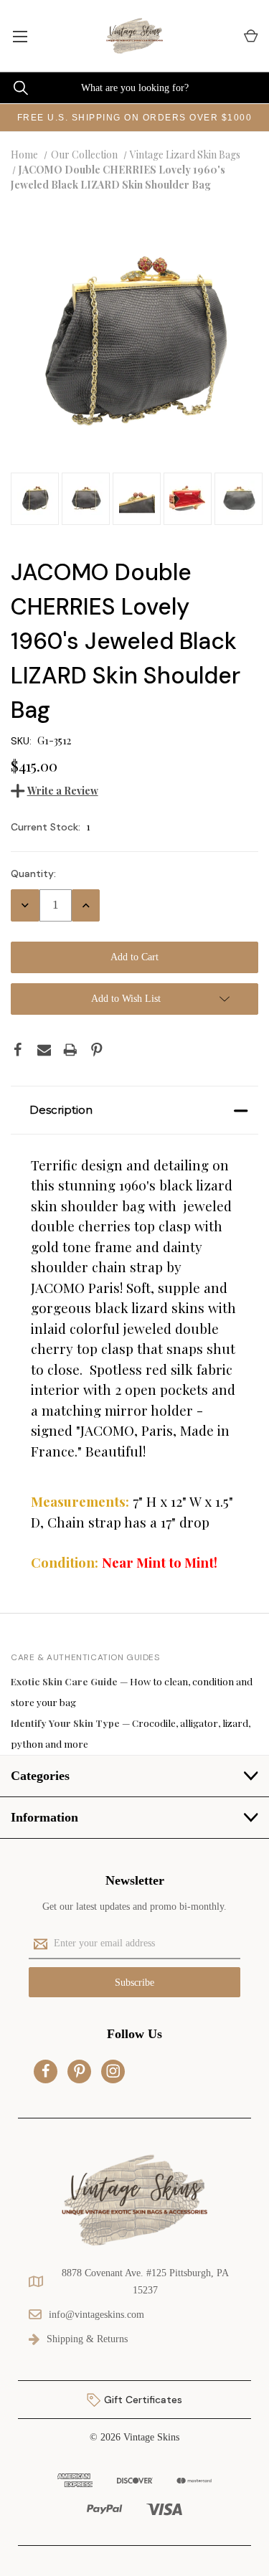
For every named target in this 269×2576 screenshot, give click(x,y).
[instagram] (113, 2071)
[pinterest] (80, 2071)
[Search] (14, 88)
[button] (134, 1110)
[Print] (70, 1050)
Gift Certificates (142, 2400)
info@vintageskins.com (96, 2315)
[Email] (44, 1050)
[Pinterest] (97, 1050)
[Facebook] (18, 1050)
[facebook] (46, 2071)
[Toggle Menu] (20, 36)
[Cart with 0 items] (250, 36)
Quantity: (33, 873)
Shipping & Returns (87, 2339)
